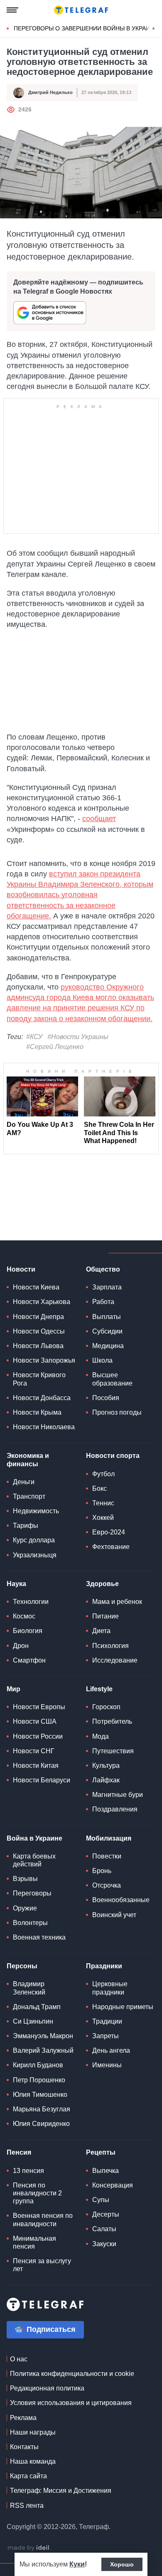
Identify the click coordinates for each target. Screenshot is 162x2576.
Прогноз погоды (117, 1412)
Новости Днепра (38, 1317)
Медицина (108, 1346)
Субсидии (107, 1331)
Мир (13, 1689)
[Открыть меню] (12, 10)
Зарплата (107, 1287)
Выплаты (107, 1317)
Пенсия (19, 2152)
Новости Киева (36, 1287)
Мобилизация (109, 1838)
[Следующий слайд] (154, 29)
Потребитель (112, 1721)
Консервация (113, 2185)
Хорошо (122, 2564)
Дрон (21, 1646)
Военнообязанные (121, 1900)
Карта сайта (28, 2476)
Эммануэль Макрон (43, 2036)
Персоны (22, 1966)
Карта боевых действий (34, 1860)
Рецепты (101, 2152)
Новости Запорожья (44, 1360)
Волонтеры (30, 1923)
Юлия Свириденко (41, 2124)
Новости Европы (39, 1707)
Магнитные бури (118, 1795)
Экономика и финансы (28, 1460)
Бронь (102, 1871)
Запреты (106, 2036)
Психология (110, 1646)
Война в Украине (34, 1838)
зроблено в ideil (29, 2548)
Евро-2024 (109, 1532)
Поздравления (115, 1809)
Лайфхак (106, 1780)
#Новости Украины (78, 1037)
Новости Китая (36, 1766)
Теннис (103, 1503)
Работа (103, 1302)
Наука (16, 1584)
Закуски (104, 2244)
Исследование (115, 1660)
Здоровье (102, 1584)
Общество (103, 1269)
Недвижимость (36, 1511)
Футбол (103, 1474)
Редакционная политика (47, 2388)
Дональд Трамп (37, 2007)
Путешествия (113, 1751)
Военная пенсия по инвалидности (43, 2220)
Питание (106, 1616)
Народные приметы (123, 2007)
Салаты (104, 2229)
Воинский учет (114, 1915)
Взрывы (25, 1879)
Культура (106, 1766)
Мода (101, 1736)
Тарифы (26, 1526)
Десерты (106, 2214)
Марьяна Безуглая (42, 2109)
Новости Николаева (44, 1427)
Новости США (35, 1721)
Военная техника (39, 1937)
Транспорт (29, 1496)
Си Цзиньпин (33, 2021)
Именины (107, 2065)
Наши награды (33, 2432)
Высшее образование (112, 1379)
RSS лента (27, 2505)
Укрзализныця (35, 1555)
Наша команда (33, 2461)
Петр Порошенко (39, 2080)
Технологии (31, 1602)
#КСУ (34, 1037)
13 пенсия (28, 2171)
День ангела (111, 2050)
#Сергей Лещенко (55, 1047)
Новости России (38, 1736)
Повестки (107, 1856)
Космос (24, 1616)
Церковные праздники (110, 1988)
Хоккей (103, 1518)
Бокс (99, 1488)
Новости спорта (113, 1456)
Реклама (23, 2418)
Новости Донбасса (42, 1398)
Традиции (107, 2021)
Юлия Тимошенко (40, 2095)
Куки (77, 2564)
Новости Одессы (39, 1331)
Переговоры (32, 1893)
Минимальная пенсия (34, 2242)
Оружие (25, 1908)
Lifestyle (99, 1689)
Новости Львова (38, 1346)
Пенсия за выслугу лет (42, 2265)
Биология (28, 1631)
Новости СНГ (34, 1751)
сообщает (99, 819)
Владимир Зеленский (29, 1988)
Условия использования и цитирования (71, 2403)
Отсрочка (107, 1885)
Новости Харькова (42, 1302)
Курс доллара (34, 1540)
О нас (19, 2359)
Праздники (104, 1966)
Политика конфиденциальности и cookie (72, 2374)
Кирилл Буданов (38, 2065)
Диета (101, 1631)
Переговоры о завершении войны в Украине (86, 28)
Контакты (24, 2447)
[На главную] (81, 10)
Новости (21, 1269)
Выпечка (106, 2171)
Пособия (106, 1398)
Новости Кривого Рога (39, 1379)
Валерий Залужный (43, 2050)
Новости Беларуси (42, 1780)
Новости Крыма (37, 1412)
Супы (101, 2200)
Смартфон (29, 1660)
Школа (102, 1360)
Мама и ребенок (117, 1602)
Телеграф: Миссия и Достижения (61, 2491)
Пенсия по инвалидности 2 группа (37, 2193)
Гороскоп (106, 1707)
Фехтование (111, 1547)
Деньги (24, 1482)
